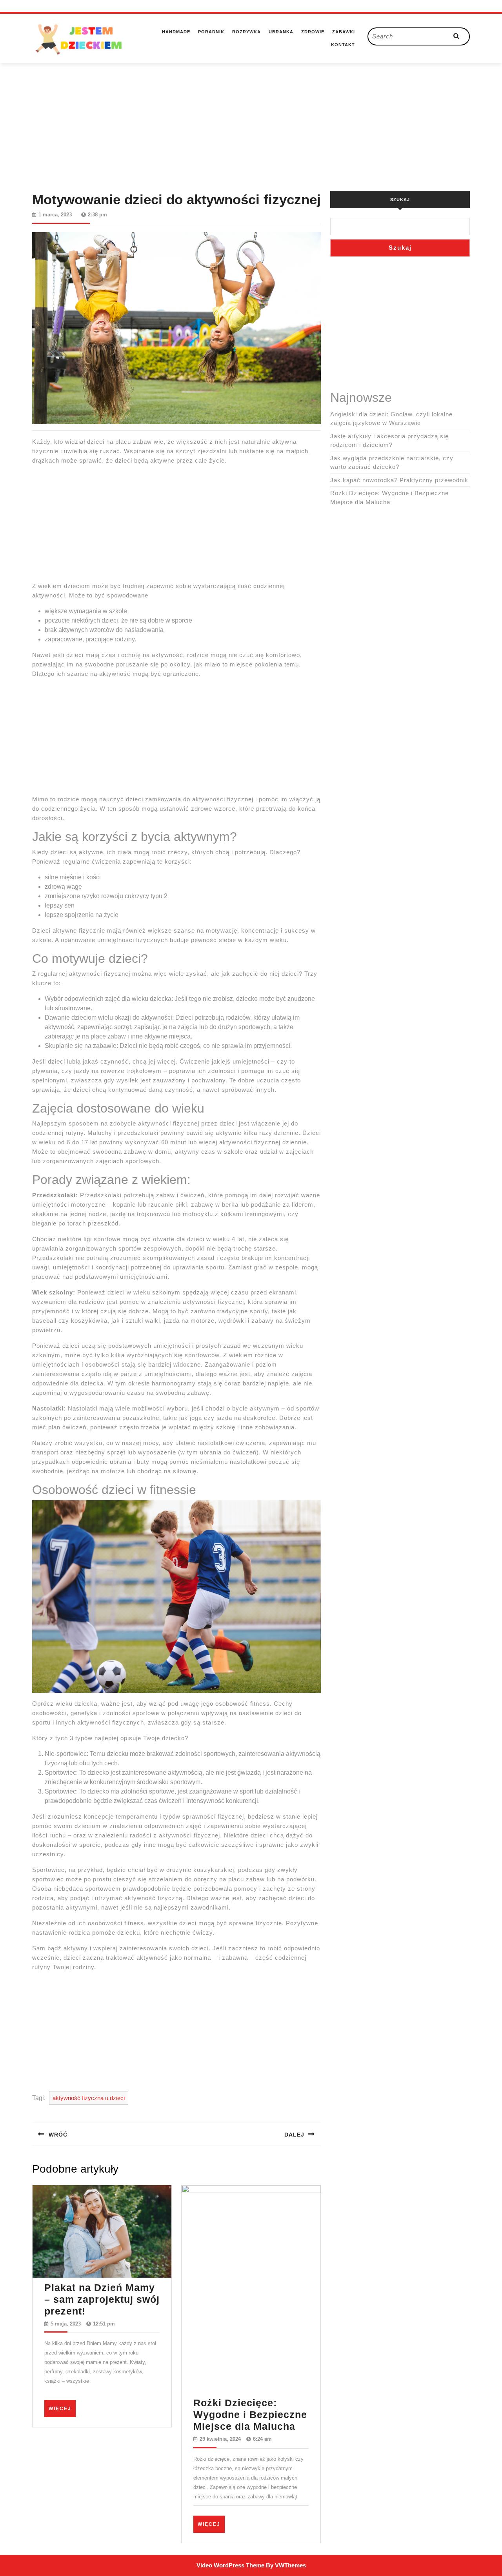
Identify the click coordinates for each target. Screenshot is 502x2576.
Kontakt (343, 45)
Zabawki (344, 32)
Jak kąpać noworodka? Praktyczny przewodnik (399, 480)
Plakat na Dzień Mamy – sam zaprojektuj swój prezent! (102, 2299)
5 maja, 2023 (66, 2324)
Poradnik (211, 32)
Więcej (62, 2408)
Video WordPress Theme (230, 2565)
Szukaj (400, 200)
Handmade (176, 32)
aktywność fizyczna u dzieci (89, 2098)
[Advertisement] (251, 118)
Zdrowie (313, 32)
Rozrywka (246, 32)
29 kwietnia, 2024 (220, 2439)
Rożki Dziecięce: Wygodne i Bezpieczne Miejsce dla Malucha (250, 2414)
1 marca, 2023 (55, 215)
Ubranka (281, 32)
